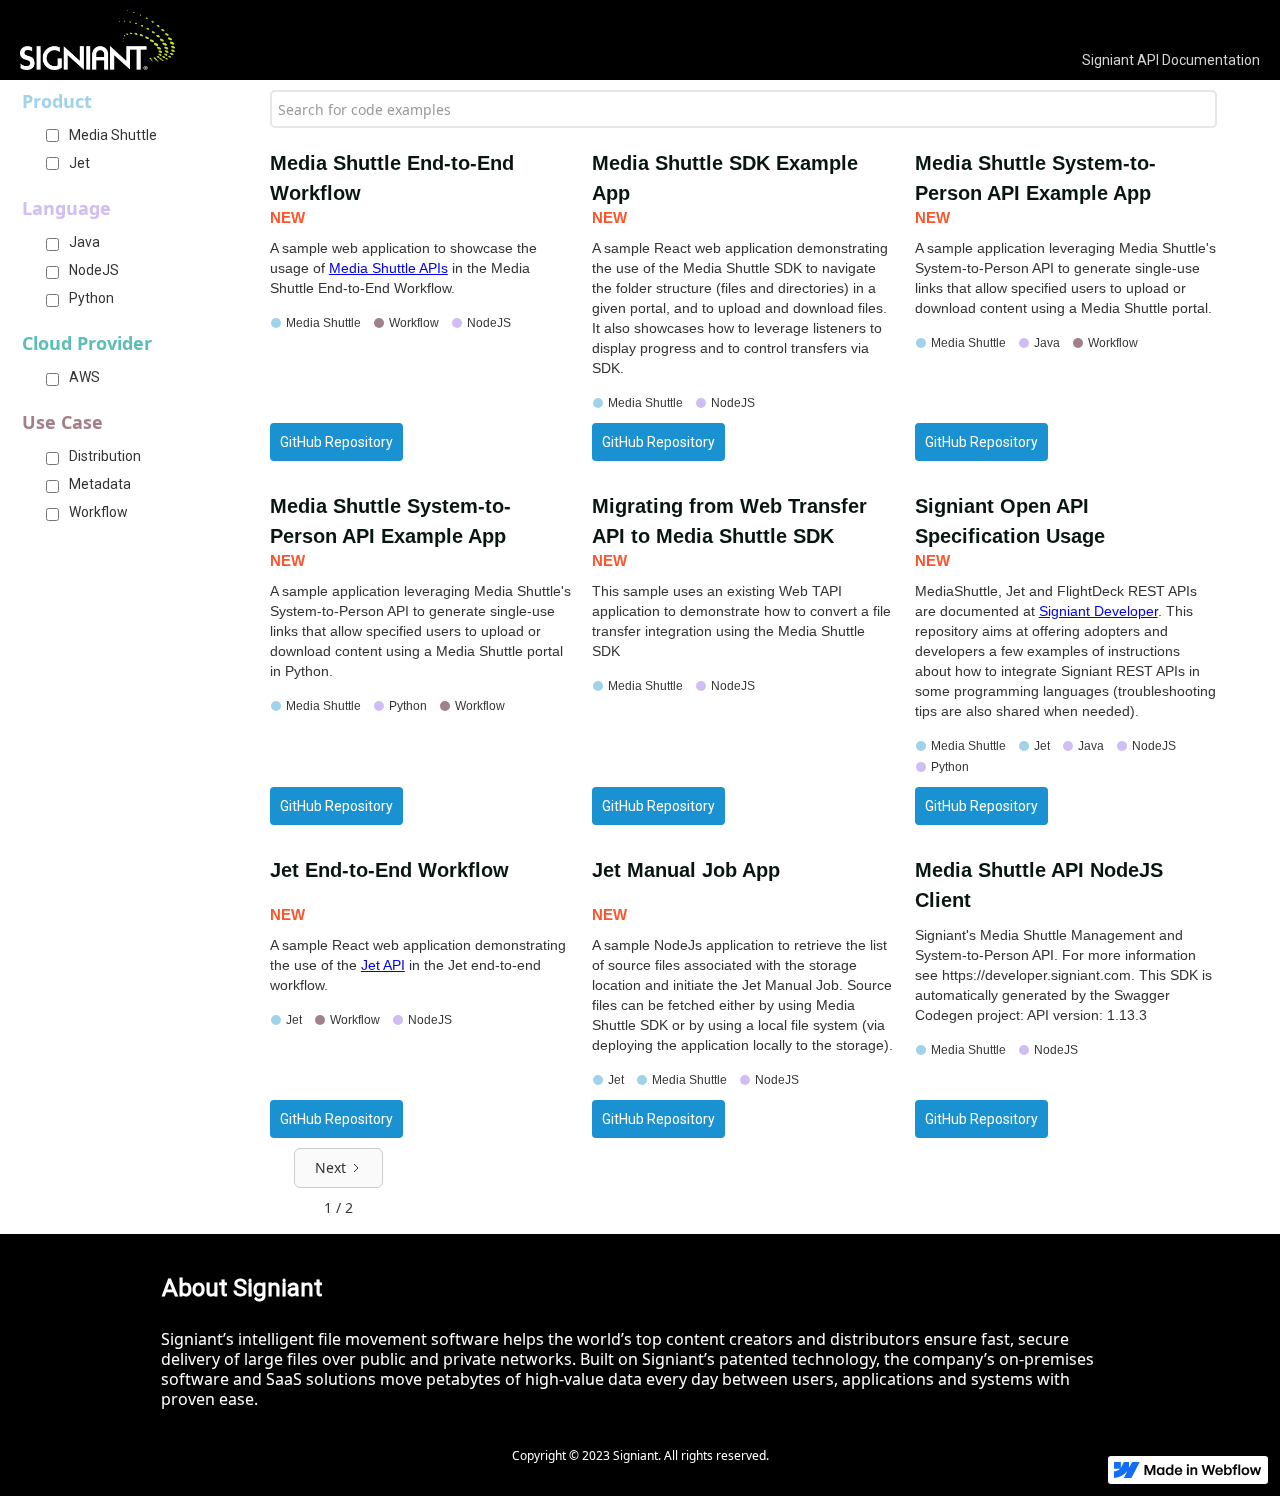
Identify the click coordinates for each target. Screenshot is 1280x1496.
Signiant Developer (1098, 611)
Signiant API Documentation (1171, 60)
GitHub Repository (336, 442)
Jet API (383, 965)
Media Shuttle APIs (388, 268)
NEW (287, 217)
